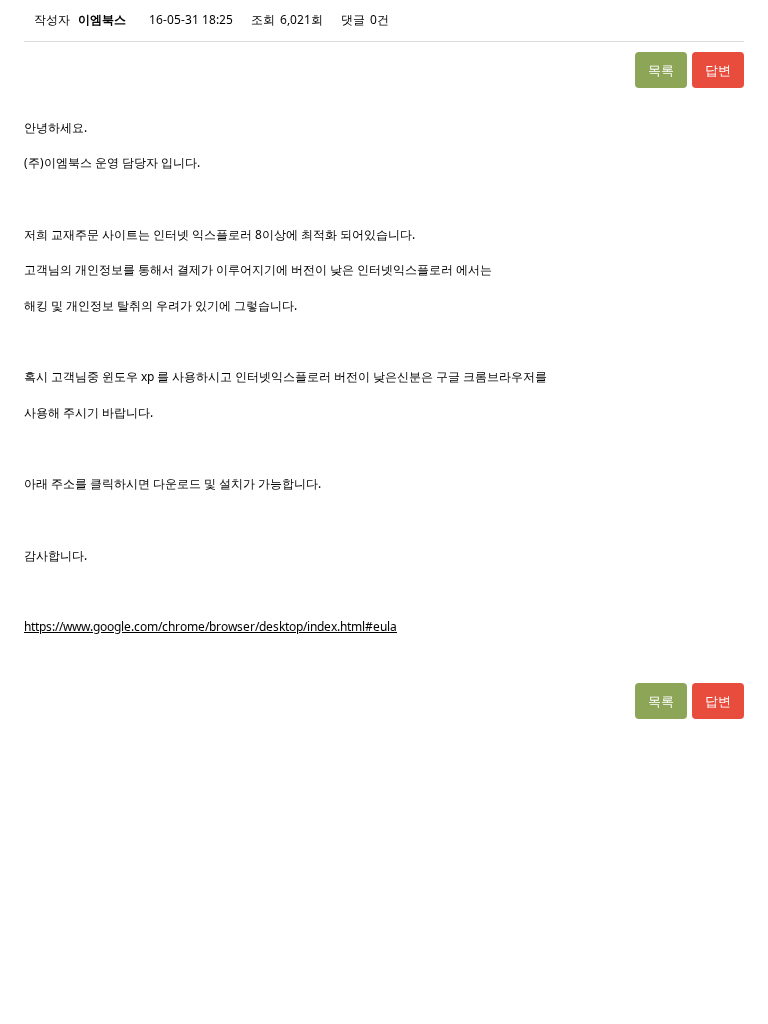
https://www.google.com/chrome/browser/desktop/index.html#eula (210, 626)
